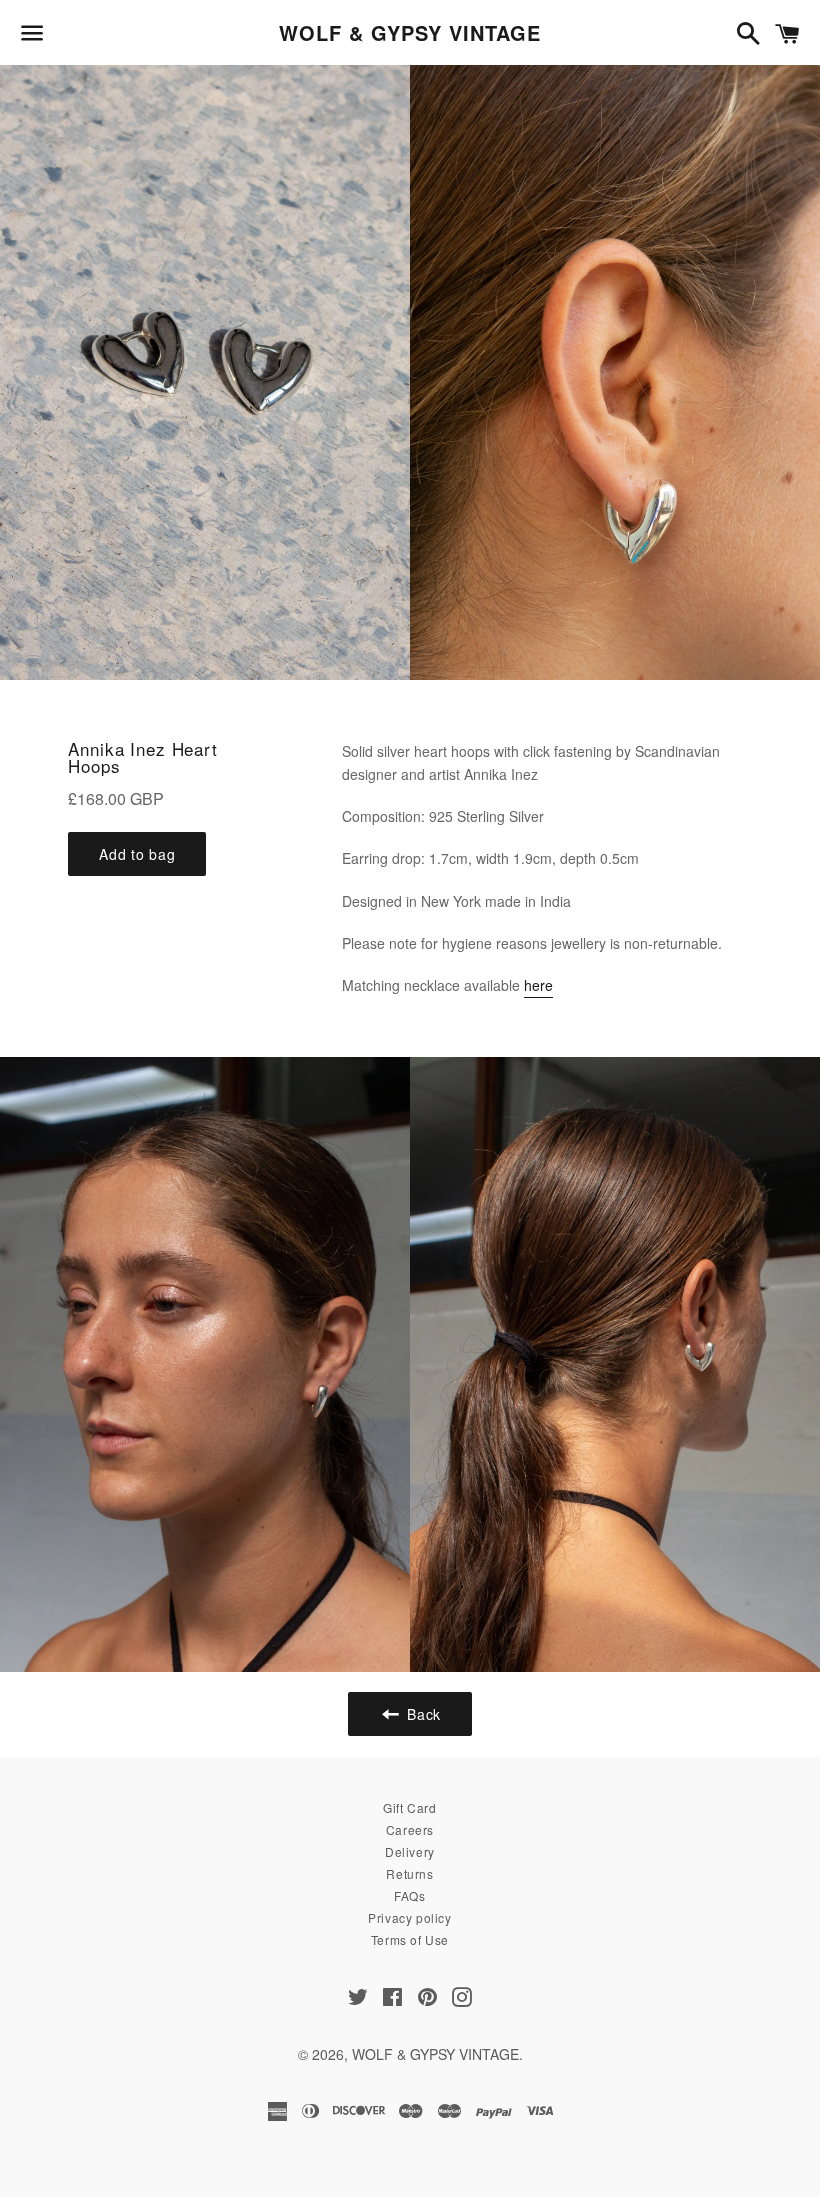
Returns (409, 1873)
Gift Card (409, 1807)
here (538, 985)
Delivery (410, 1851)
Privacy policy (409, 1917)
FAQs (409, 1895)
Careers (410, 1829)
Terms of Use (410, 1939)
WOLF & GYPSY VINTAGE (410, 33)
